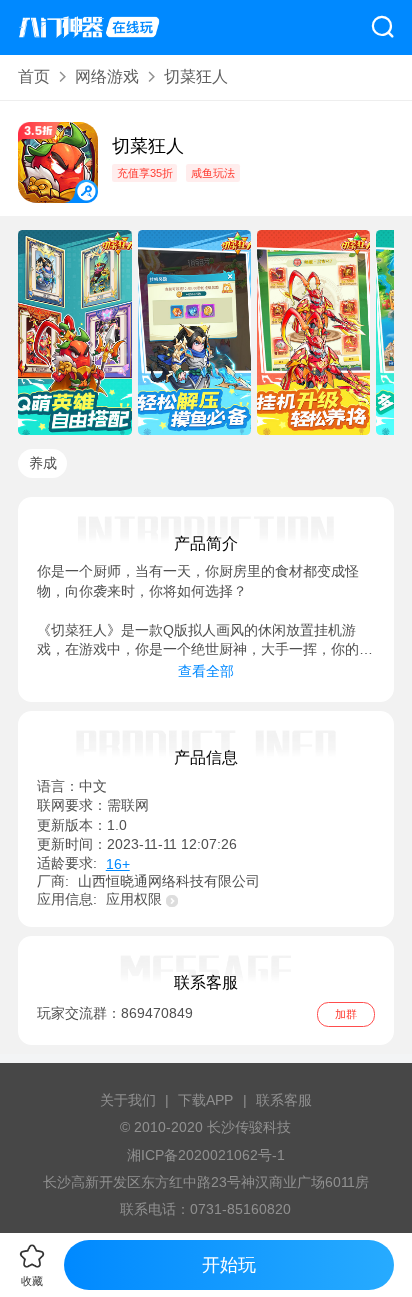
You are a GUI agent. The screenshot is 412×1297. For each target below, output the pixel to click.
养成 (43, 463)
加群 (346, 1014)
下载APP (205, 1100)
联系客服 (284, 1100)
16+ (118, 864)
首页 (34, 76)
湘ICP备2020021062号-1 (206, 1155)
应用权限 (134, 899)
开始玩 (229, 1264)
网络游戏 (107, 76)
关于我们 (128, 1100)
